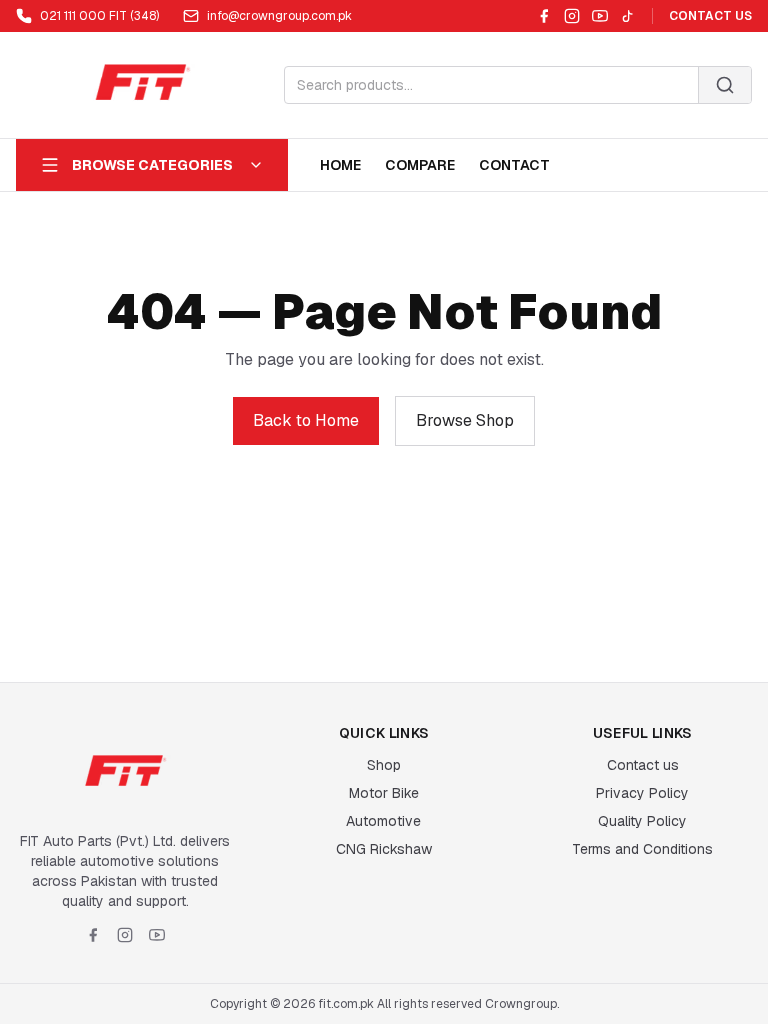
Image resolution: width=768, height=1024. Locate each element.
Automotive (383, 821)
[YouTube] (600, 16)
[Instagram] (572, 16)
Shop (384, 765)
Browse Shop (465, 420)
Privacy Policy (642, 793)
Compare (420, 165)
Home (340, 165)
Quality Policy (642, 821)
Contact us (643, 765)
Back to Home (306, 420)
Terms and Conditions (642, 849)
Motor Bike (384, 793)
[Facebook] (544, 16)
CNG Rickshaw (384, 849)
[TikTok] (628, 16)
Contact (514, 165)
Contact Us (710, 16)
